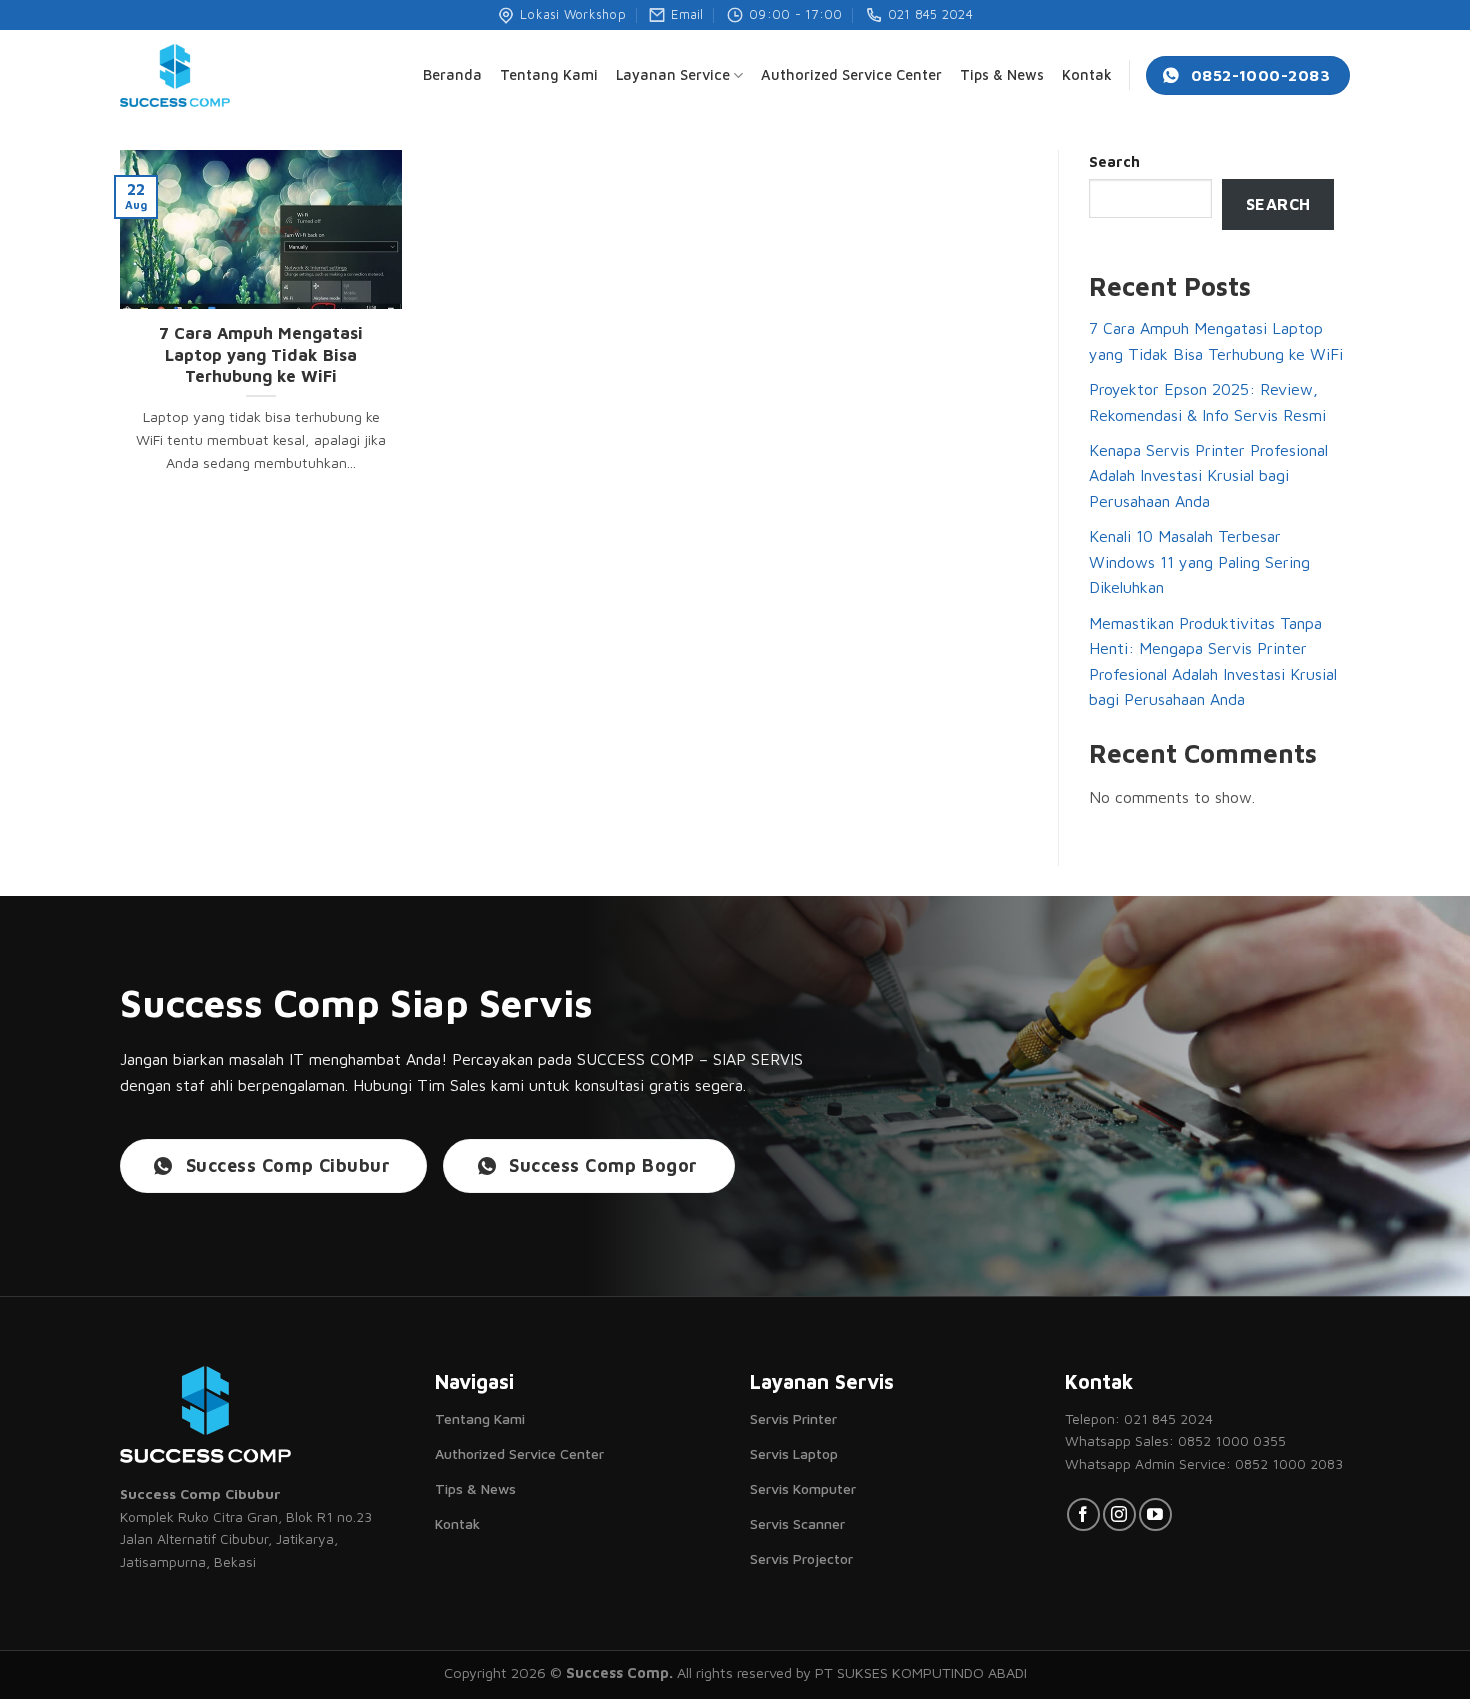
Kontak (1087, 74)
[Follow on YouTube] (1155, 1514)
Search (1114, 161)
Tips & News (1002, 74)
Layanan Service (673, 74)
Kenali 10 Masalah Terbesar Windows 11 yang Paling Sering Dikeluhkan (1199, 561)
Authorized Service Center (851, 74)
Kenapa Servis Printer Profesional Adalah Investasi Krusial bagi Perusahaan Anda (1208, 475)
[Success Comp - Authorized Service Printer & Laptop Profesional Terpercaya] (175, 75)
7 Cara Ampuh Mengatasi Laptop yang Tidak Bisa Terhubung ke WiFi (261, 354)
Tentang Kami (549, 74)
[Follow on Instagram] (1119, 1514)
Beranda (452, 74)
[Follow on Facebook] (1083, 1514)
